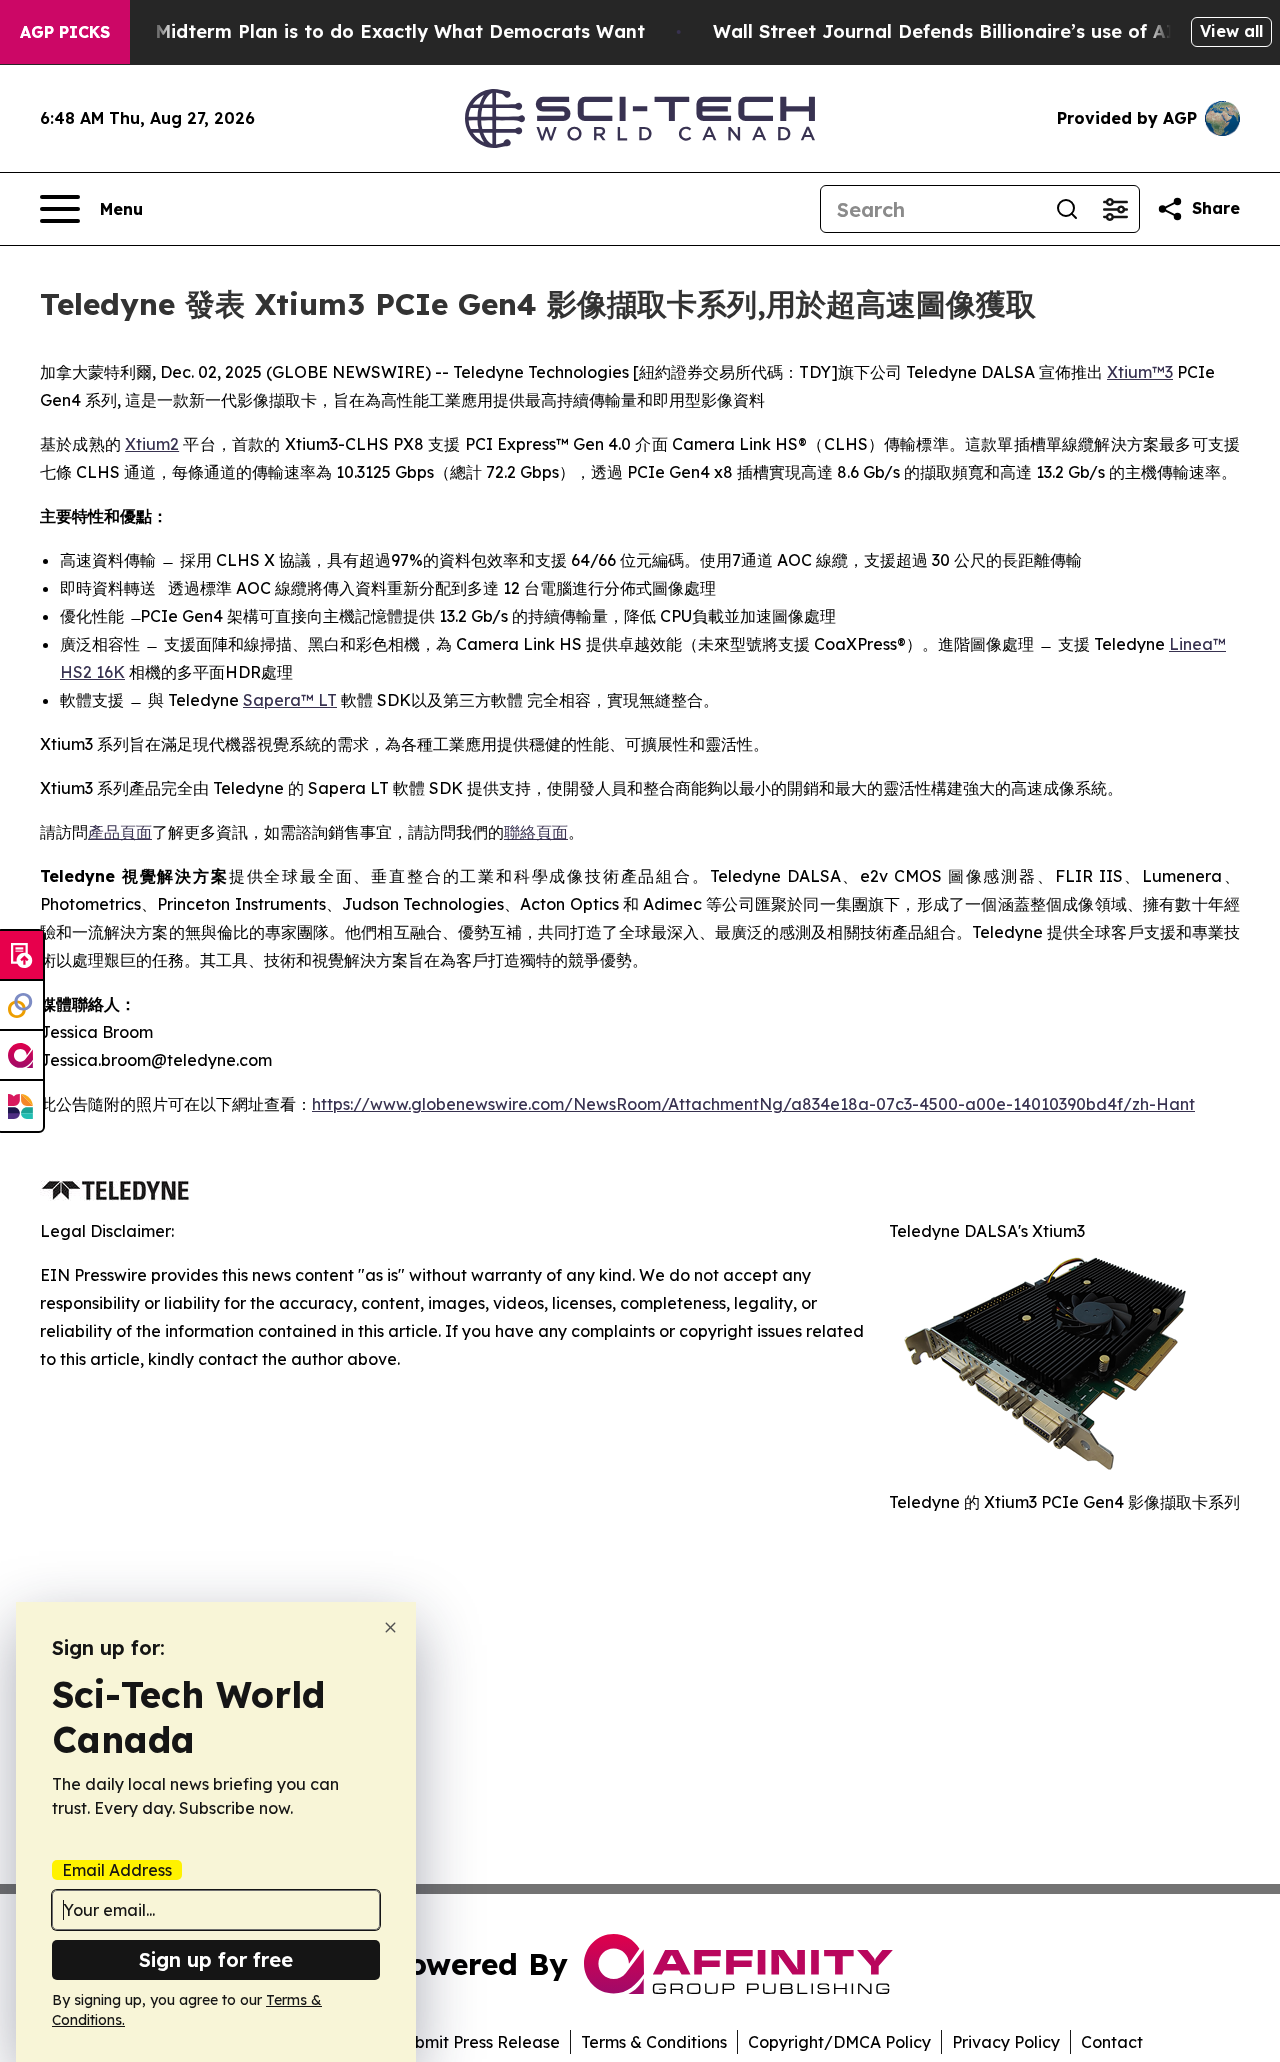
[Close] (390, 1627)
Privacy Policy (1006, 2042)
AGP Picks (65, 32)
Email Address (117, 1870)
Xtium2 (152, 444)
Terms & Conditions (654, 2042)
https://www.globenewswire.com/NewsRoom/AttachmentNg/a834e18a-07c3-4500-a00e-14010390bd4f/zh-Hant (753, 1104)
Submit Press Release (477, 2042)
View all (1231, 31)
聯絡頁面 (536, 832)
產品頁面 (120, 832)
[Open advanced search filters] (1115, 209)
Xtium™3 (1140, 372)
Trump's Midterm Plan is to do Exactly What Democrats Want (361, 31)
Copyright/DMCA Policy (839, 2042)
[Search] (1067, 209)
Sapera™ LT (290, 700)
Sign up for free (216, 1959)
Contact (1112, 2042)
